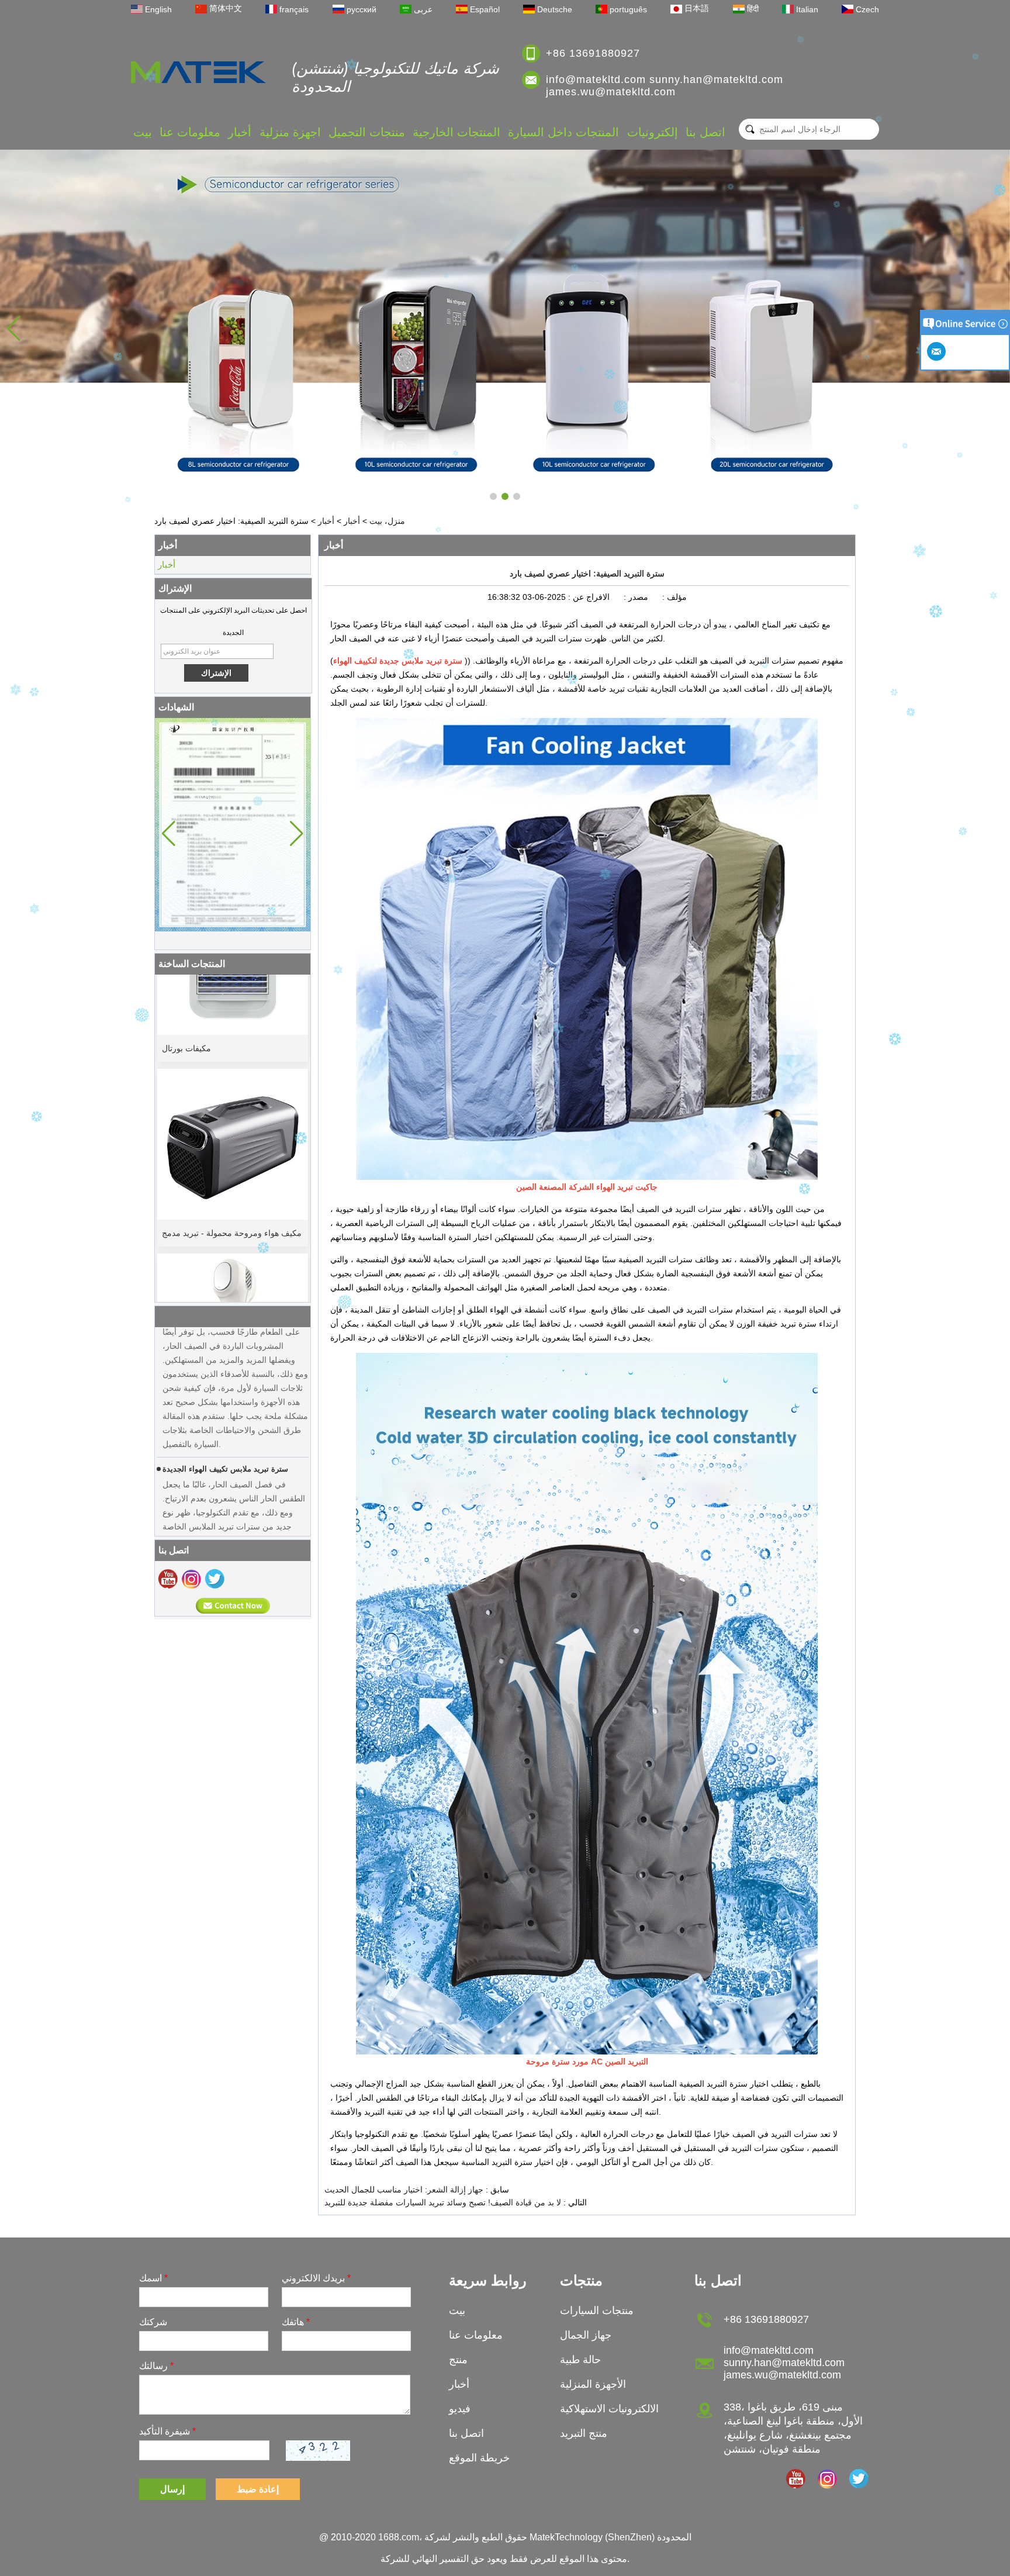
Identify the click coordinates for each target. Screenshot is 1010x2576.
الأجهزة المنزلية (593, 2384)
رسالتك (156, 2366)
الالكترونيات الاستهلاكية (609, 2409)
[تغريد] (215, 1579)
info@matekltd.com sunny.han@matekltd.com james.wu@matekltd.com (665, 86)
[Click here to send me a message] (938, 351)
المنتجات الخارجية (456, 132)
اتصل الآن (233, 1606)
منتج (458, 2360)
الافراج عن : (588, 597)
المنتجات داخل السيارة (563, 132)
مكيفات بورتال (186, 989)
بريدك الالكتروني (316, 2278)
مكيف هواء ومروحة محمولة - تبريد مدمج (232, 1174)
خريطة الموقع (479, 2458)
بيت (143, 132)
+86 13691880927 (593, 53)
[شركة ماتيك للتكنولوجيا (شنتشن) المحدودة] (198, 72)
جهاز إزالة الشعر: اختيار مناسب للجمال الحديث (404, 2190)
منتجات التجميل (367, 132)
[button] (493, 496)
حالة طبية (580, 2360)
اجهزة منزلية (290, 132)
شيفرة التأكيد (167, 2431)
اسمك (153, 2278)
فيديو (460, 2409)
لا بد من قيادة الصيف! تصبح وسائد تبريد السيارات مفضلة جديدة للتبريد (443, 2202)
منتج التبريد (584, 2433)
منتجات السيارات (597, 2311)
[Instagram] (191, 1579)
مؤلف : (673, 597)
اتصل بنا (705, 132)
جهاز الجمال (586, 2335)
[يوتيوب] (168, 1579)
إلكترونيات (653, 132)
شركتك (153, 2322)
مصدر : (635, 597)
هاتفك (296, 2322)
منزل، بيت (387, 521)
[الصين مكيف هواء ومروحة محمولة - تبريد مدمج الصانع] (233, 1085)
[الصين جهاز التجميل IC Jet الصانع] (233, 1270)
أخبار (240, 132)
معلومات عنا (190, 132)
